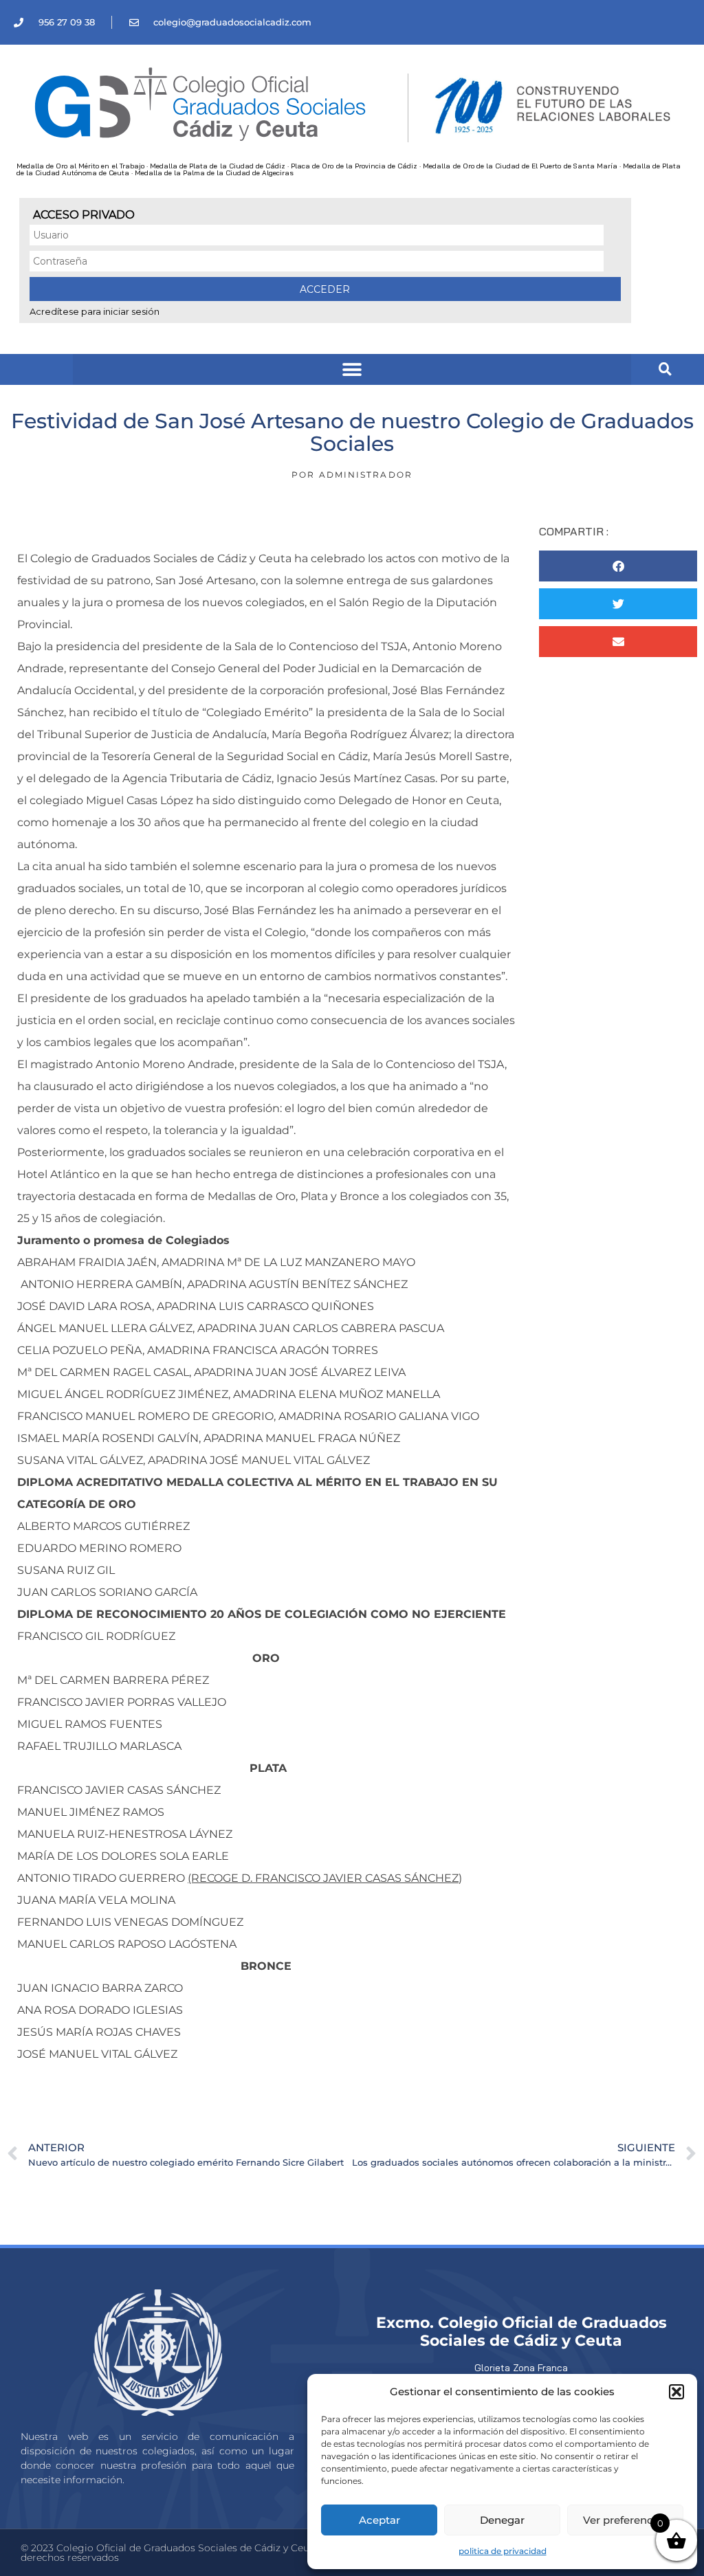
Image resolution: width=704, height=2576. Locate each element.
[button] (676, 2392)
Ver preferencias (625, 2520)
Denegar (502, 2520)
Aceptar (379, 2520)
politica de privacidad (503, 2551)
